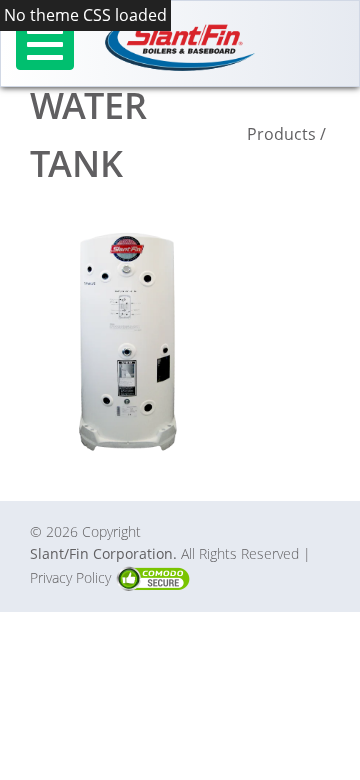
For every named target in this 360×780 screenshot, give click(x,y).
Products (281, 134)
